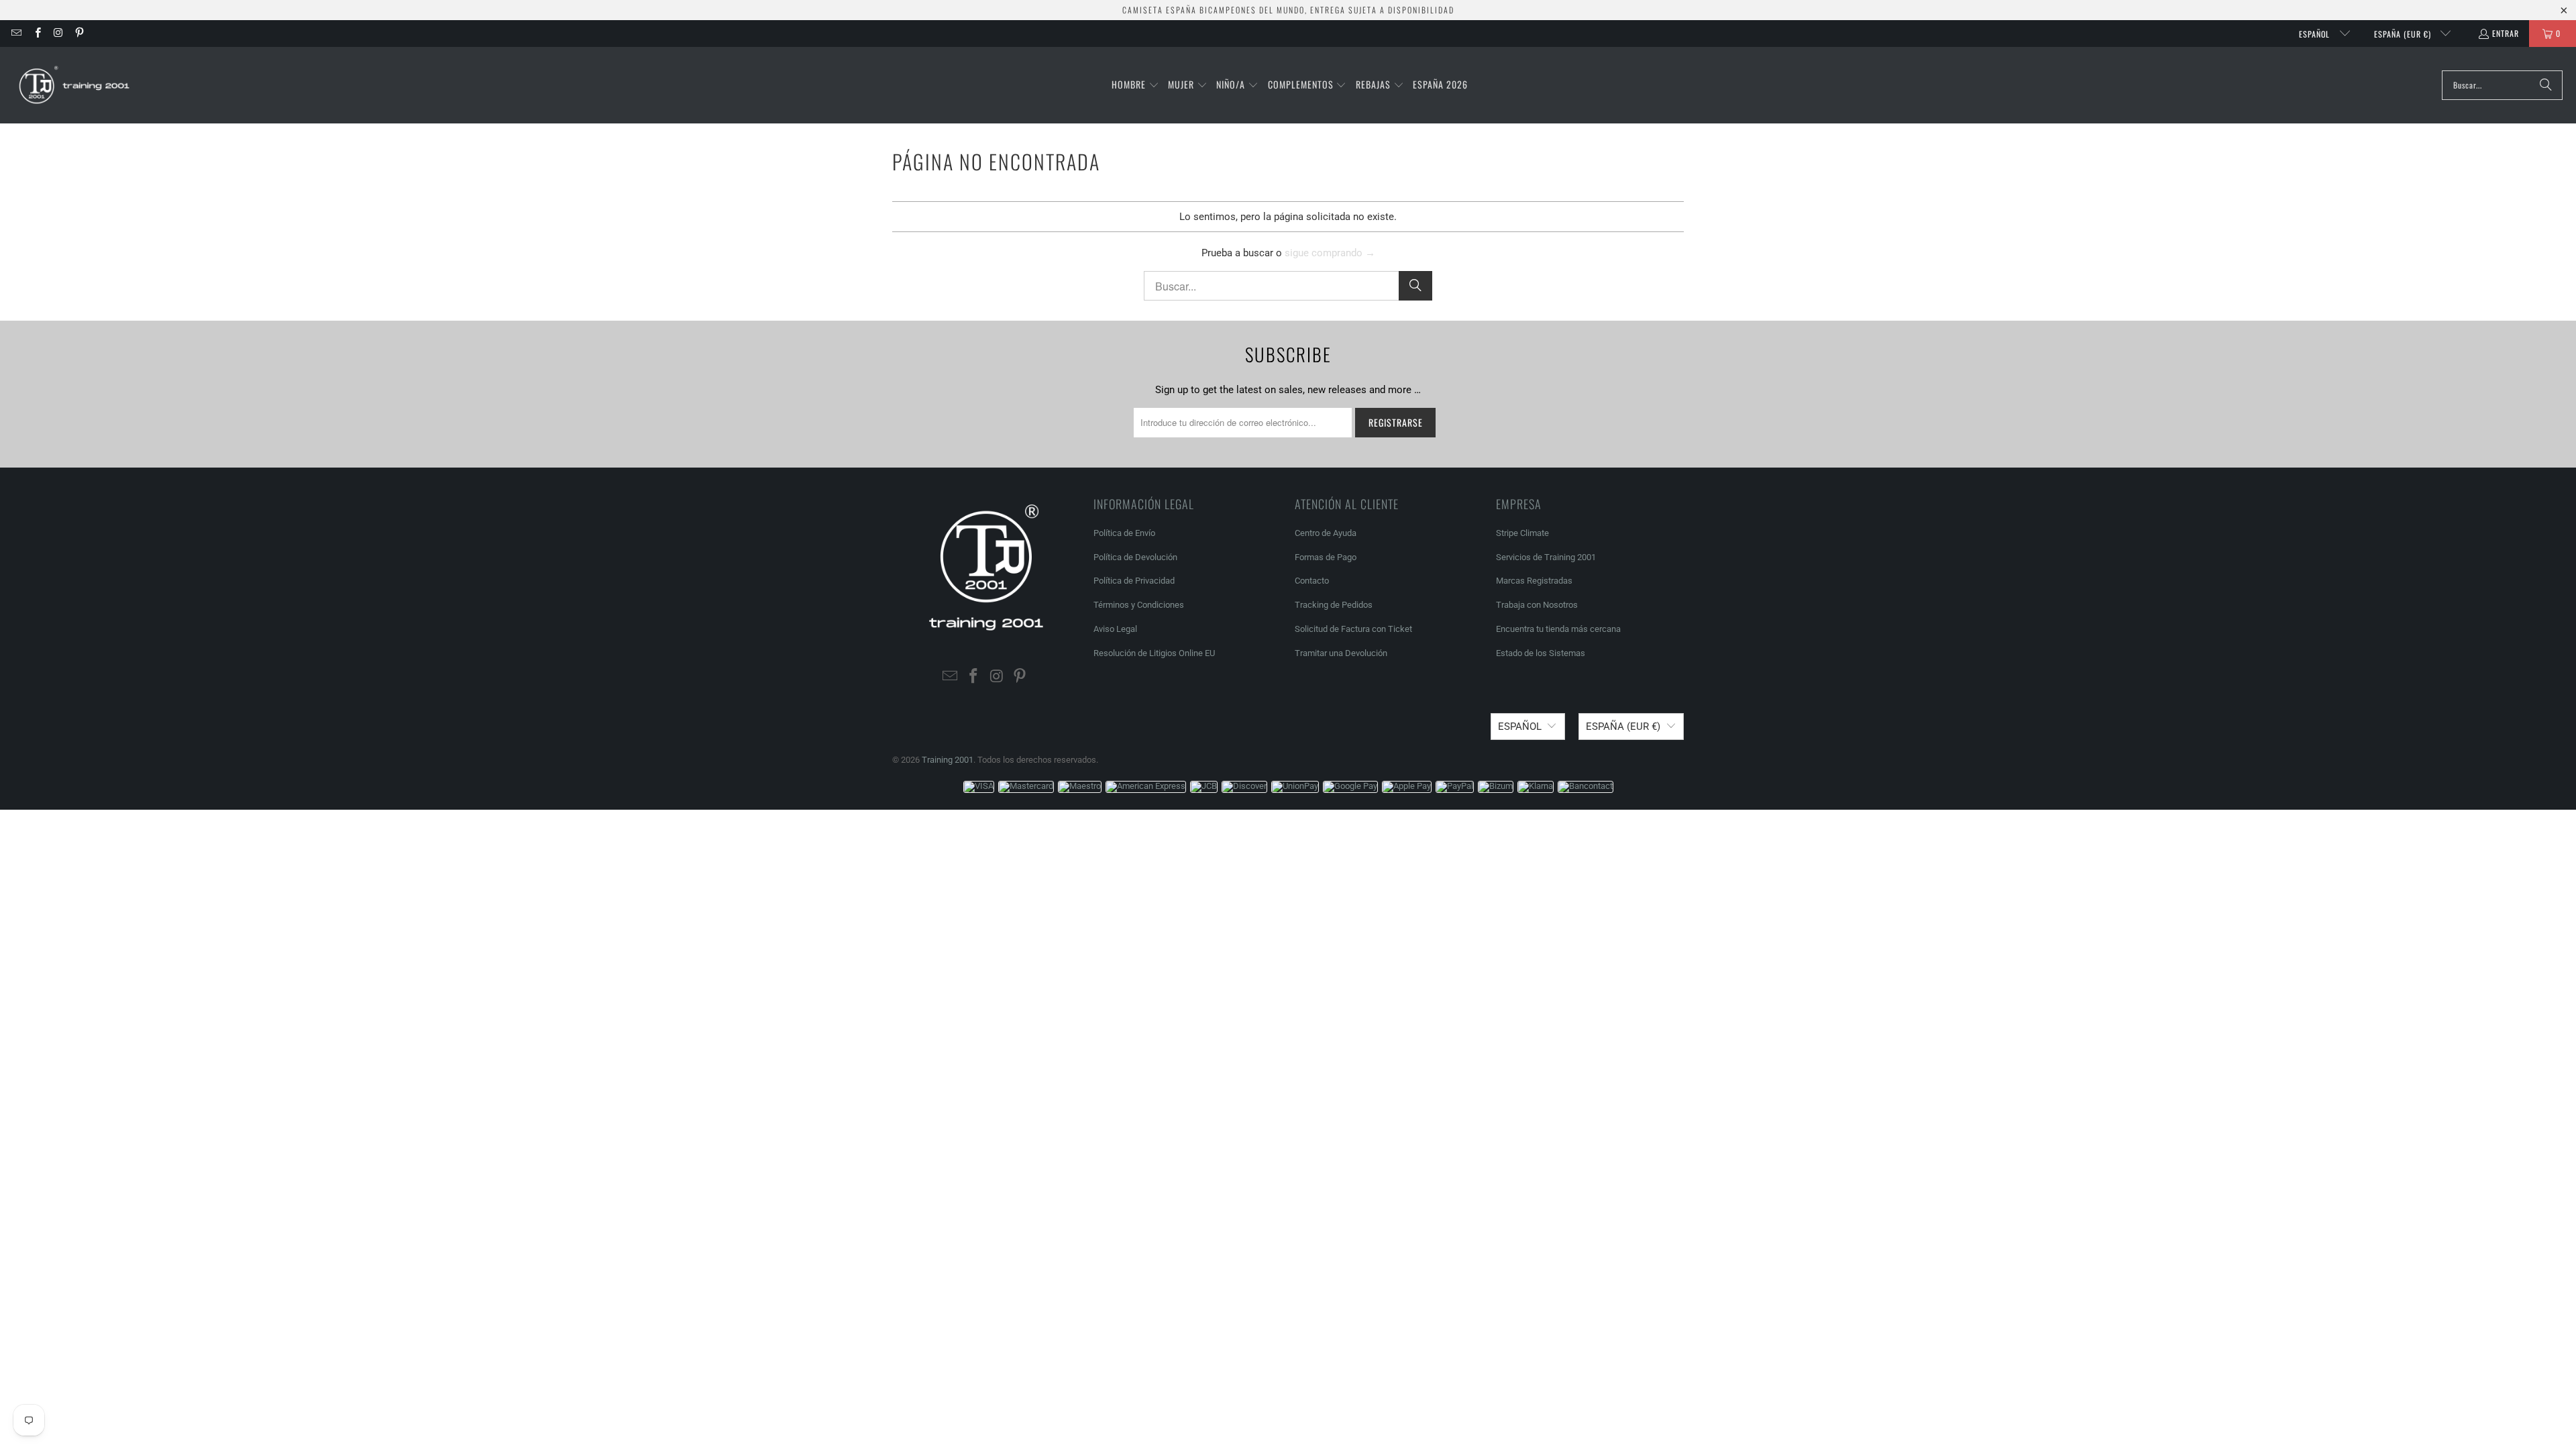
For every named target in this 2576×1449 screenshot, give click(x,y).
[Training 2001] (75, 85)
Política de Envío (1124, 533)
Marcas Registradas (1534, 581)
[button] (1135, 85)
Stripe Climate (1522, 533)
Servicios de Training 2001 (1546, 557)
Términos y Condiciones (1139, 605)
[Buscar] (2546, 85)
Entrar (2506, 33)
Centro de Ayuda (1326, 533)
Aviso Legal (1115, 629)
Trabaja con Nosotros (1537, 605)
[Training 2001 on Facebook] (37, 33)
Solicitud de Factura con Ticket (1353, 629)
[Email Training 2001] (16, 33)
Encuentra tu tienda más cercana (1558, 629)
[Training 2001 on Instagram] (58, 33)
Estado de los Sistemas (1541, 653)
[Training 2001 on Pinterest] (79, 33)
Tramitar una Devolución (1341, 653)
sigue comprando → (1330, 253)
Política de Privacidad (1134, 581)
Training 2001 (948, 760)
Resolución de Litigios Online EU (1154, 653)
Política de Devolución (1135, 557)
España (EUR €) (2404, 34)
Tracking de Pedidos (1334, 605)
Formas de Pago (1326, 557)
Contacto (1312, 581)
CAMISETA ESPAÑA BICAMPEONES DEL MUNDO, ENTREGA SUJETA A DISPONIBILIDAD (1288, 10)
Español (2316, 34)
